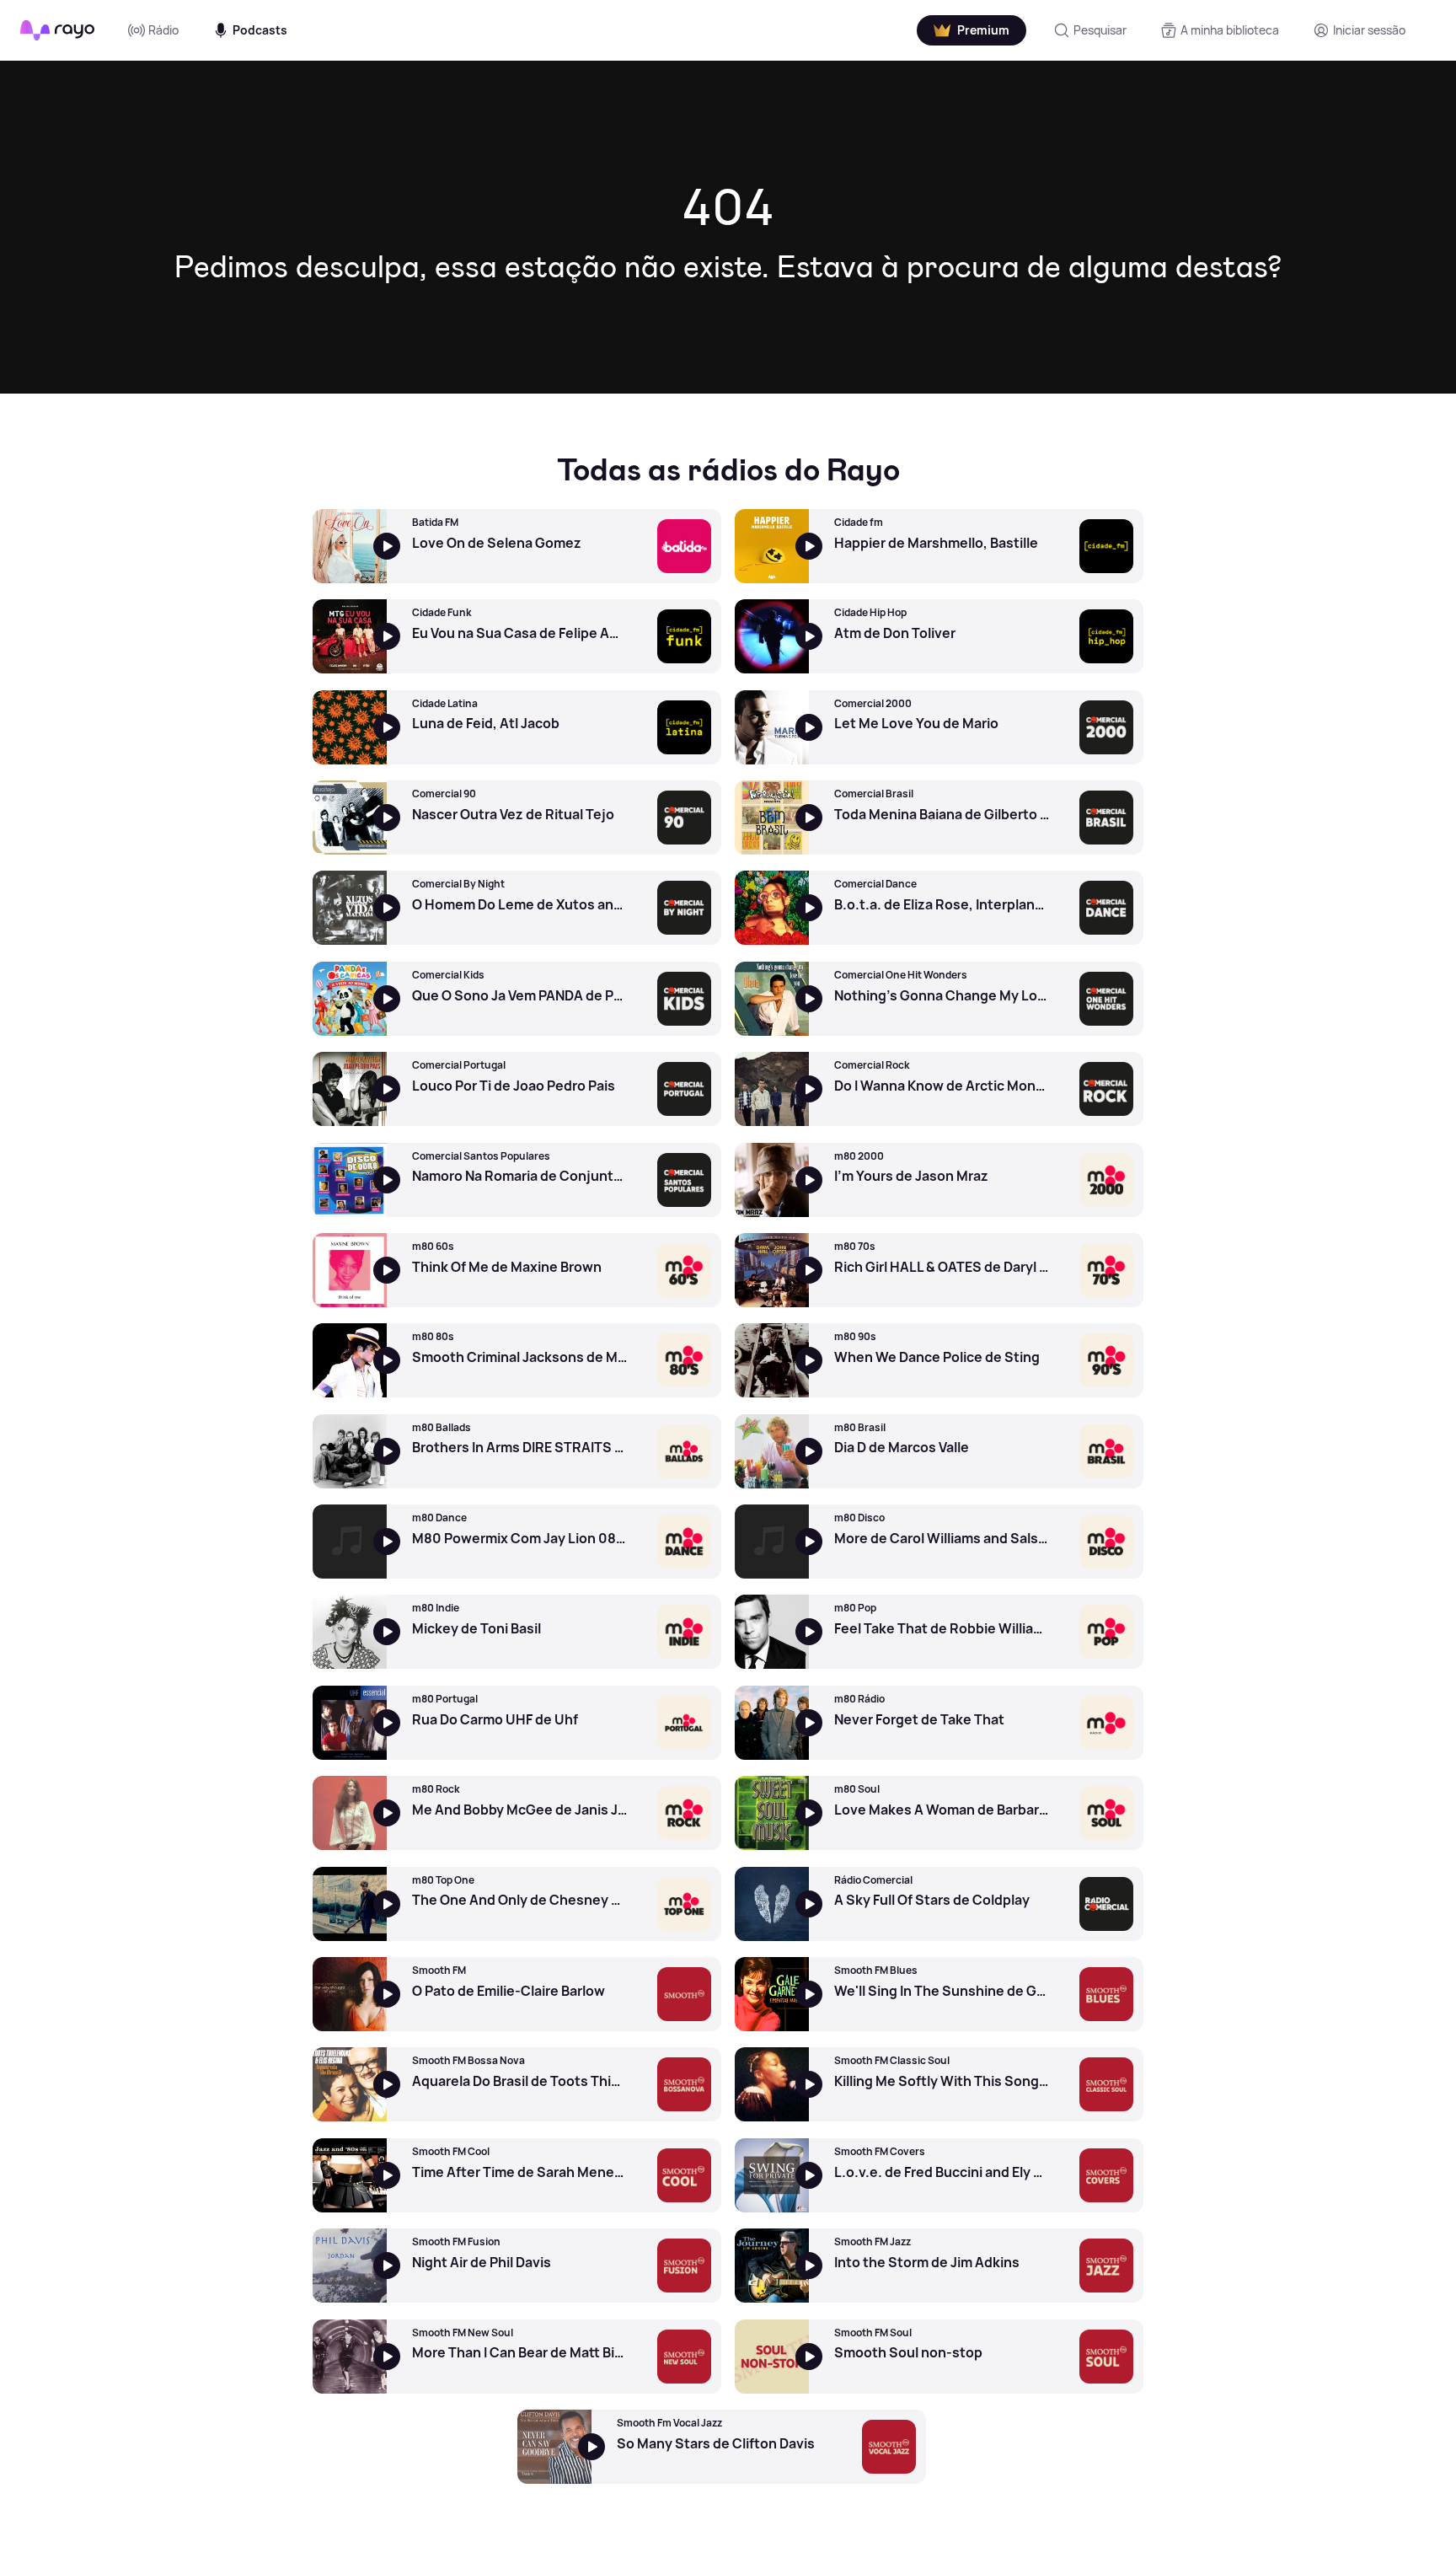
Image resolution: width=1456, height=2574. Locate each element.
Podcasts (260, 30)
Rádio (163, 30)
